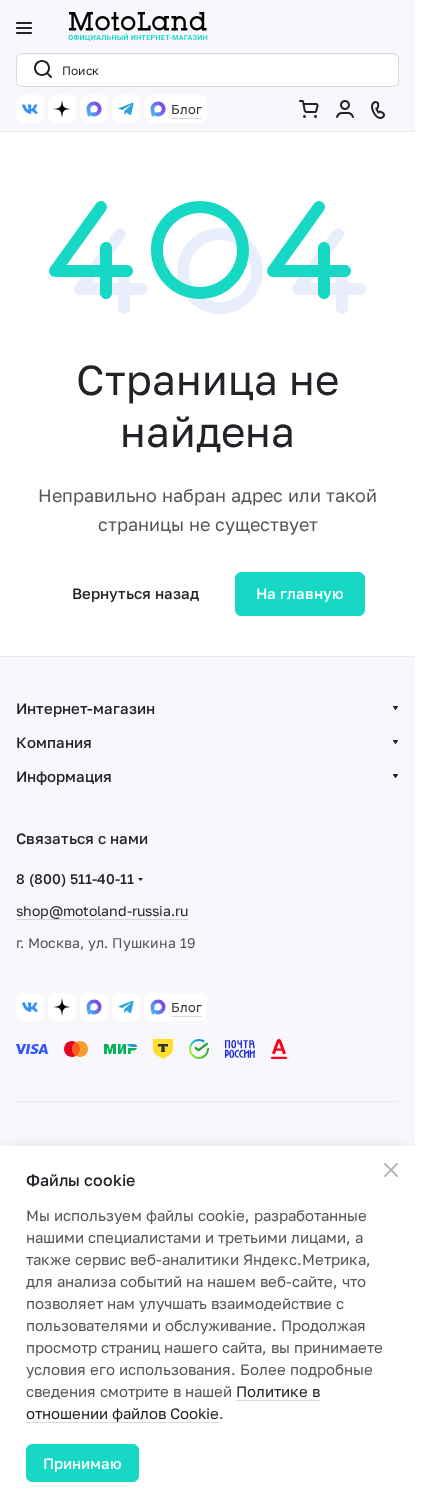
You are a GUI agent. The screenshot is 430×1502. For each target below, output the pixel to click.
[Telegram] (126, 109)
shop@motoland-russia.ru (102, 910)
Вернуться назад (135, 593)
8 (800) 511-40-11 (75, 878)
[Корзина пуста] (313, 109)
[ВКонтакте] (30, 109)
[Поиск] (39, 70)
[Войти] (349, 109)
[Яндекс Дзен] (62, 109)
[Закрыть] (391, 1170)
